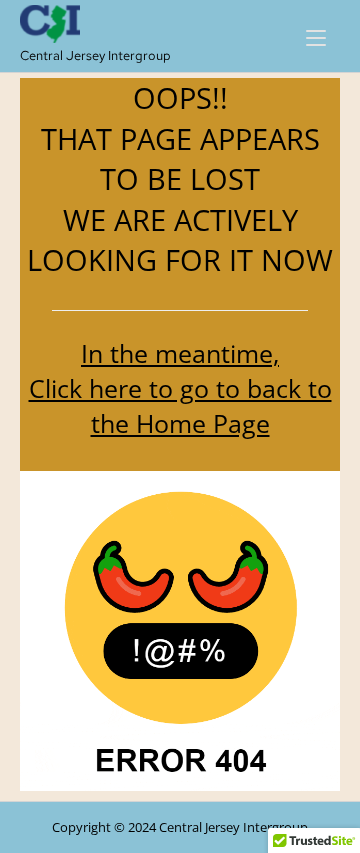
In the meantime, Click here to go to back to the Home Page (180, 388)
